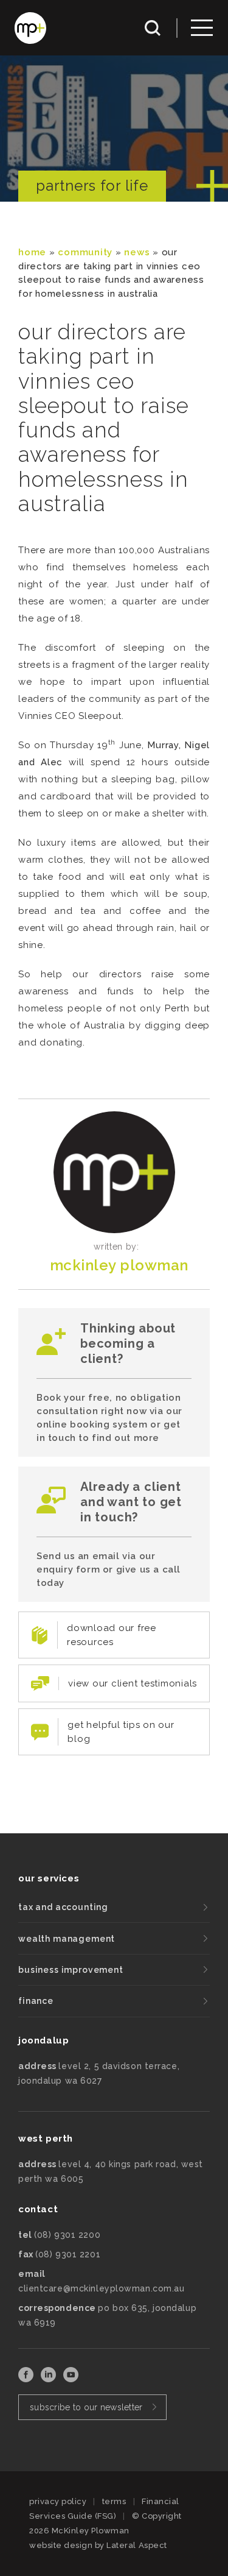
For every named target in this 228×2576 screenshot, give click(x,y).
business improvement (71, 1970)
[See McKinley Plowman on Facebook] (27, 2379)
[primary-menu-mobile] (202, 28)
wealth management (67, 1939)
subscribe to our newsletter (86, 2407)
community (85, 252)
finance (36, 2001)
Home (32, 252)
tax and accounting (63, 1907)
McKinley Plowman (119, 1265)
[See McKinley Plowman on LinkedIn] (50, 2379)
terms (114, 2501)
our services (49, 1878)
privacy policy (58, 2501)
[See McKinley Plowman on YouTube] (71, 2379)
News (137, 252)
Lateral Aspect (136, 2545)
